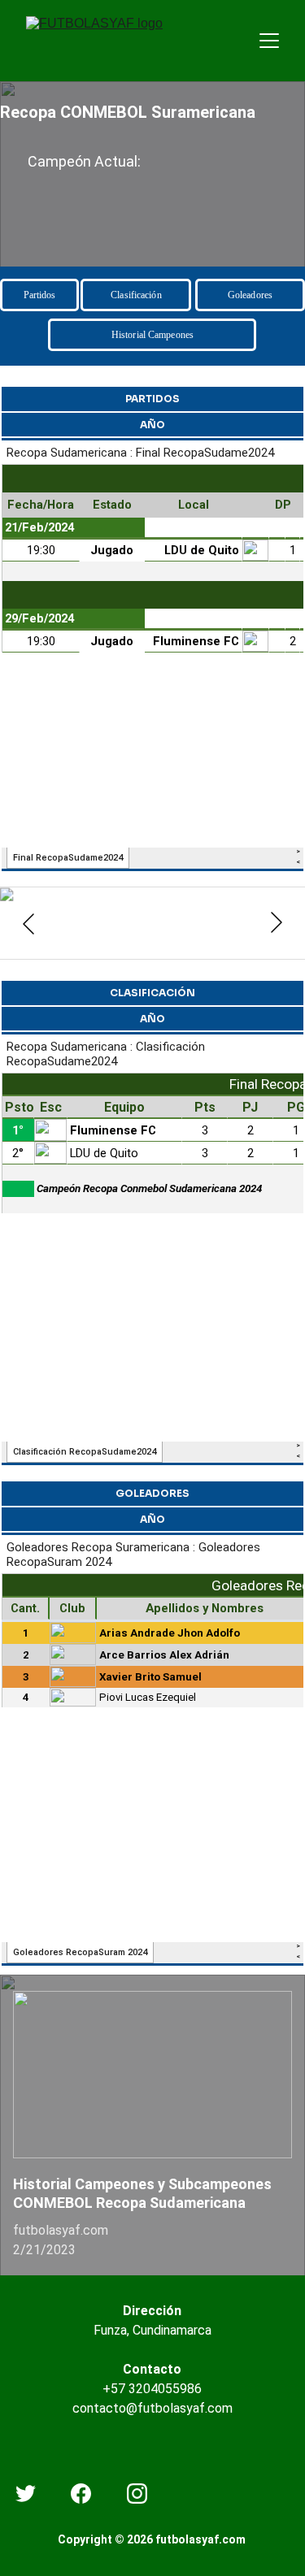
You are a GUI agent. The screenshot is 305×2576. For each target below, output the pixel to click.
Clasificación (136, 295)
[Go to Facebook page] (81, 2494)
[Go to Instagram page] (137, 2494)
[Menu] (269, 41)
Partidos (40, 295)
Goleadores (250, 295)
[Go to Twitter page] (26, 2494)
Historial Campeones (152, 335)
